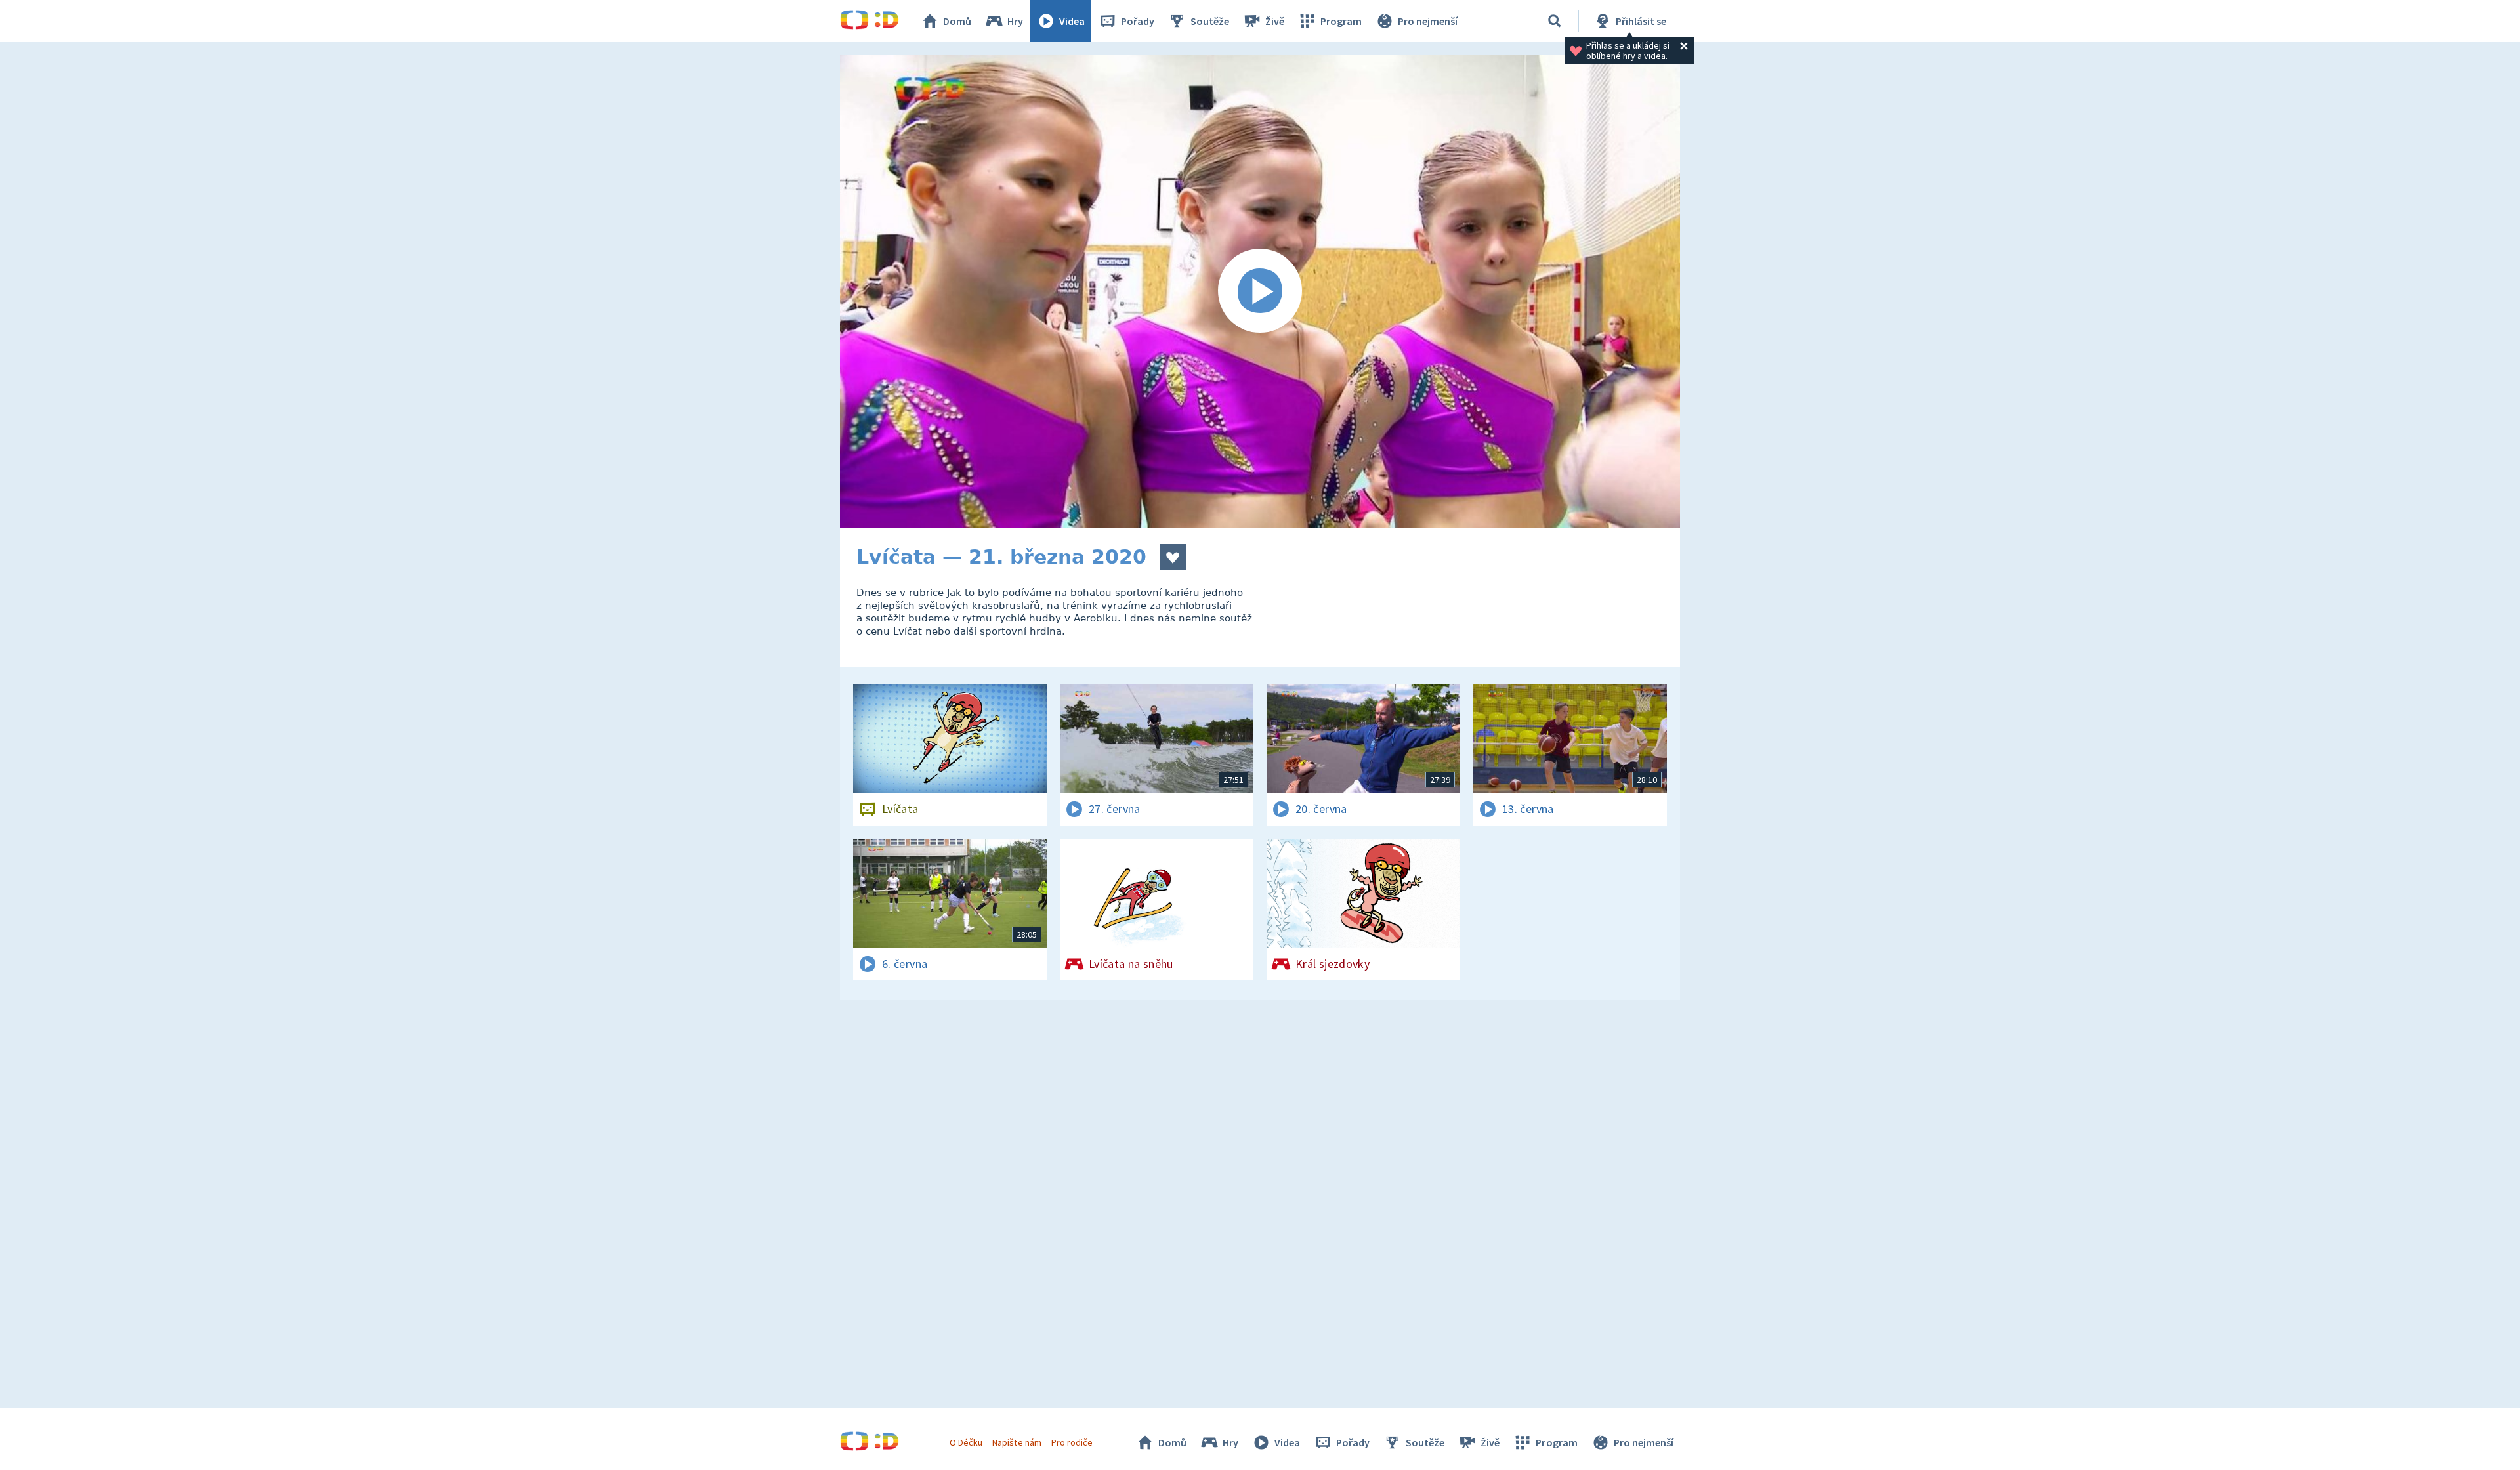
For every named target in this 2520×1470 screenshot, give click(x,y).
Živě (1275, 21)
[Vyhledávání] (1555, 21)
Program (1341, 21)
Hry (1015, 21)
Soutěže (1210, 21)
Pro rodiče (1072, 1442)
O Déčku (966, 1442)
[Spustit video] (1260, 291)
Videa (1072, 21)
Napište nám (1017, 1442)
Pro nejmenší (1428, 21)
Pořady (1138, 21)
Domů (957, 21)
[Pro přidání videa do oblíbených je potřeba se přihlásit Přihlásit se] (1173, 557)
